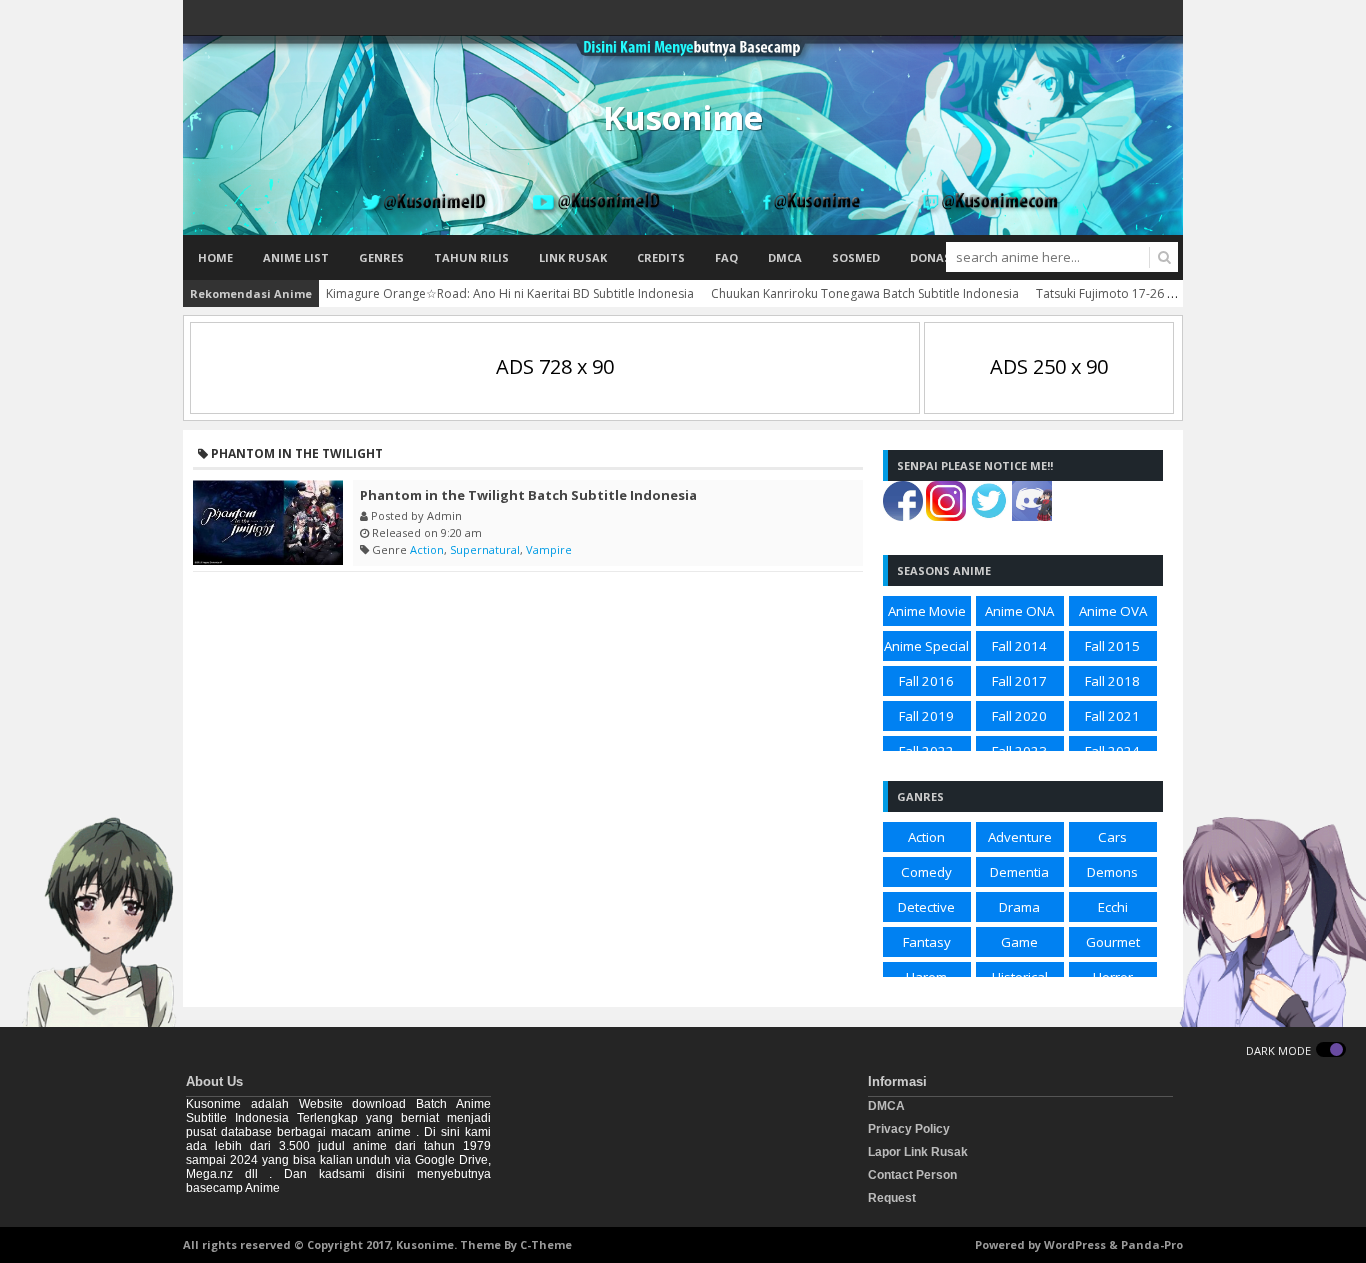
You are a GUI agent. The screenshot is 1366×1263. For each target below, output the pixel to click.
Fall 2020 (1019, 716)
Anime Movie (927, 611)
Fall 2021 (1112, 716)
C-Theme (546, 1244)
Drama (1019, 907)
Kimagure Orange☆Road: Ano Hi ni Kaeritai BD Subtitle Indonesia (510, 293)
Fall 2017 (1019, 681)
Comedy (926, 872)
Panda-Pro (1152, 1244)
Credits (661, 257)
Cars (1112, 837)
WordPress (1075, 1244)
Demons (1112, 872)
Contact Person (912, 1175)
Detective (926, 907)
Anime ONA (1019, 611)
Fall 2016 (926, 681)
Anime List (296, 257)
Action (427, 549)
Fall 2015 (1112, 646)
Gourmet (1113, 942)
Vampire (549, 549)
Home (215, 257)
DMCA (785, 257)
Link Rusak (573, 257)
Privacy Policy (909, 1129)
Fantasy (927, 942)
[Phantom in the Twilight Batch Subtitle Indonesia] (268, 522)
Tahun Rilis (471, 257)
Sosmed (856, 257)
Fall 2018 (1112, 681)
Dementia (1019, 872)
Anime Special (926, 646)
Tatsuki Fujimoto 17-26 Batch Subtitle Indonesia (1169, 293)
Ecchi (1113, 907)
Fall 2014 (1019, 646)
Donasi (932, 257)
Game (1019, 942)
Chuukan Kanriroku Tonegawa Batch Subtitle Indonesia (865, 293)
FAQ (726, 257)
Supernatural (485, 549)
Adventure (1020, 837)
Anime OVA (1113, 611)
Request (892, 1198)
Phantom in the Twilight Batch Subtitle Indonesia (528, 495)
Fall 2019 (926, 716)
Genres (381, 257)
